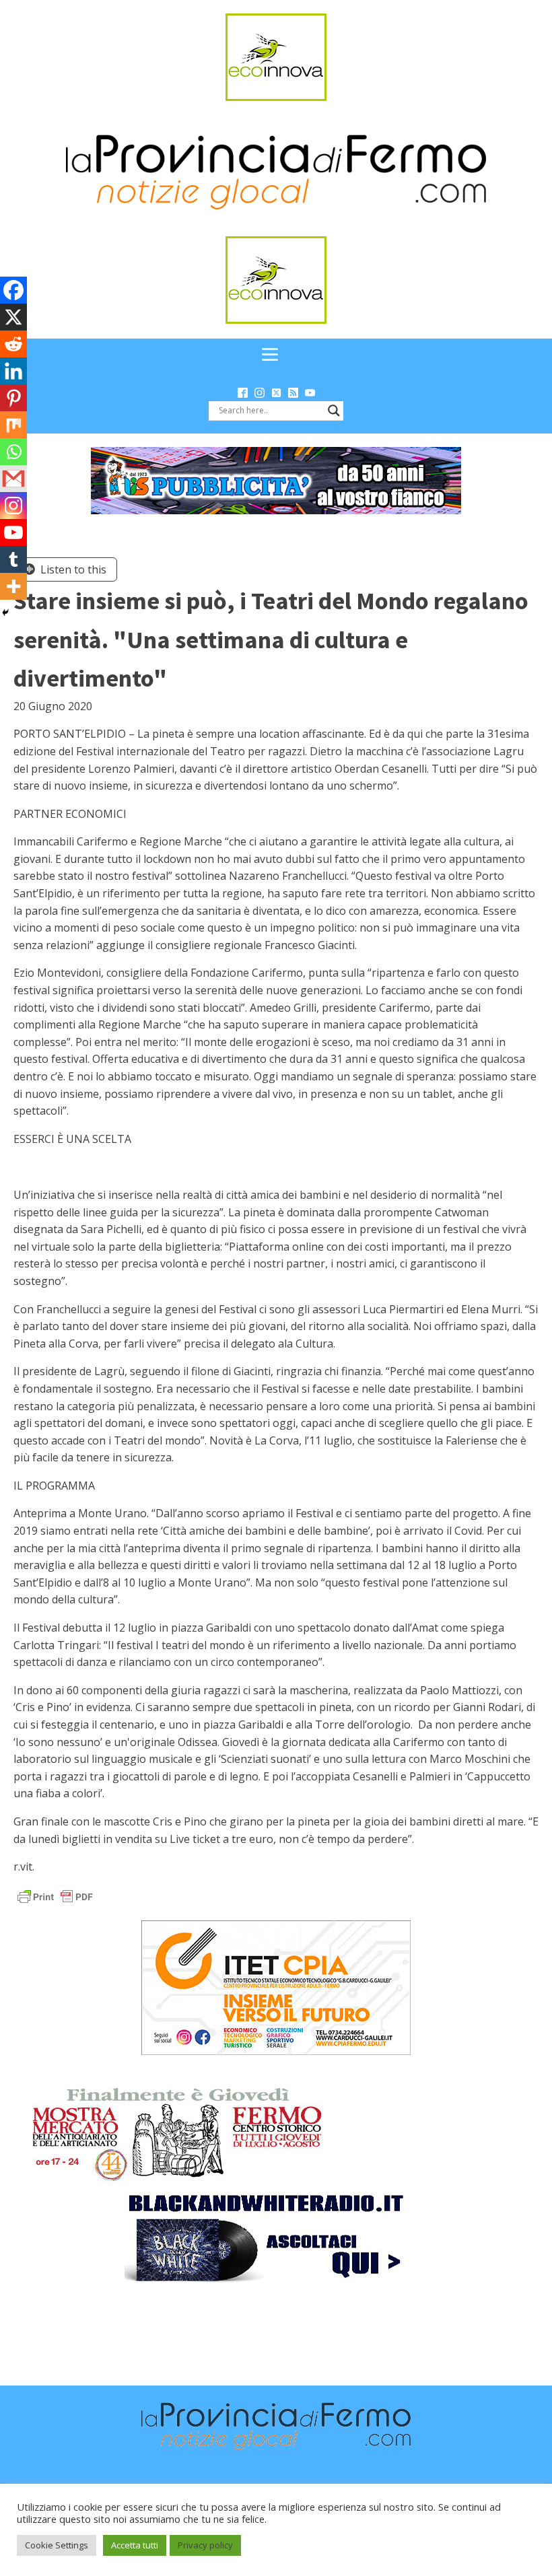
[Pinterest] (13, 398)
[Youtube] (13, 532)
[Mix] (13, 425)
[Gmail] (13, 479)
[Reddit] (13, 344)
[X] (13, 317)
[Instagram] (13, 506)
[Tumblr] (13, 559)
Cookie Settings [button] (57, 2545)
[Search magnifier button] (334, 411)
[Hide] (5, 613)
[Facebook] (13, 290)
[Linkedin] (13, 371)
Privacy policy (205, 2545)
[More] (13, 586)
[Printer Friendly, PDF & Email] (55, 1896)
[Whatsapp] (13, 452)
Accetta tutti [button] (135, 2545)
